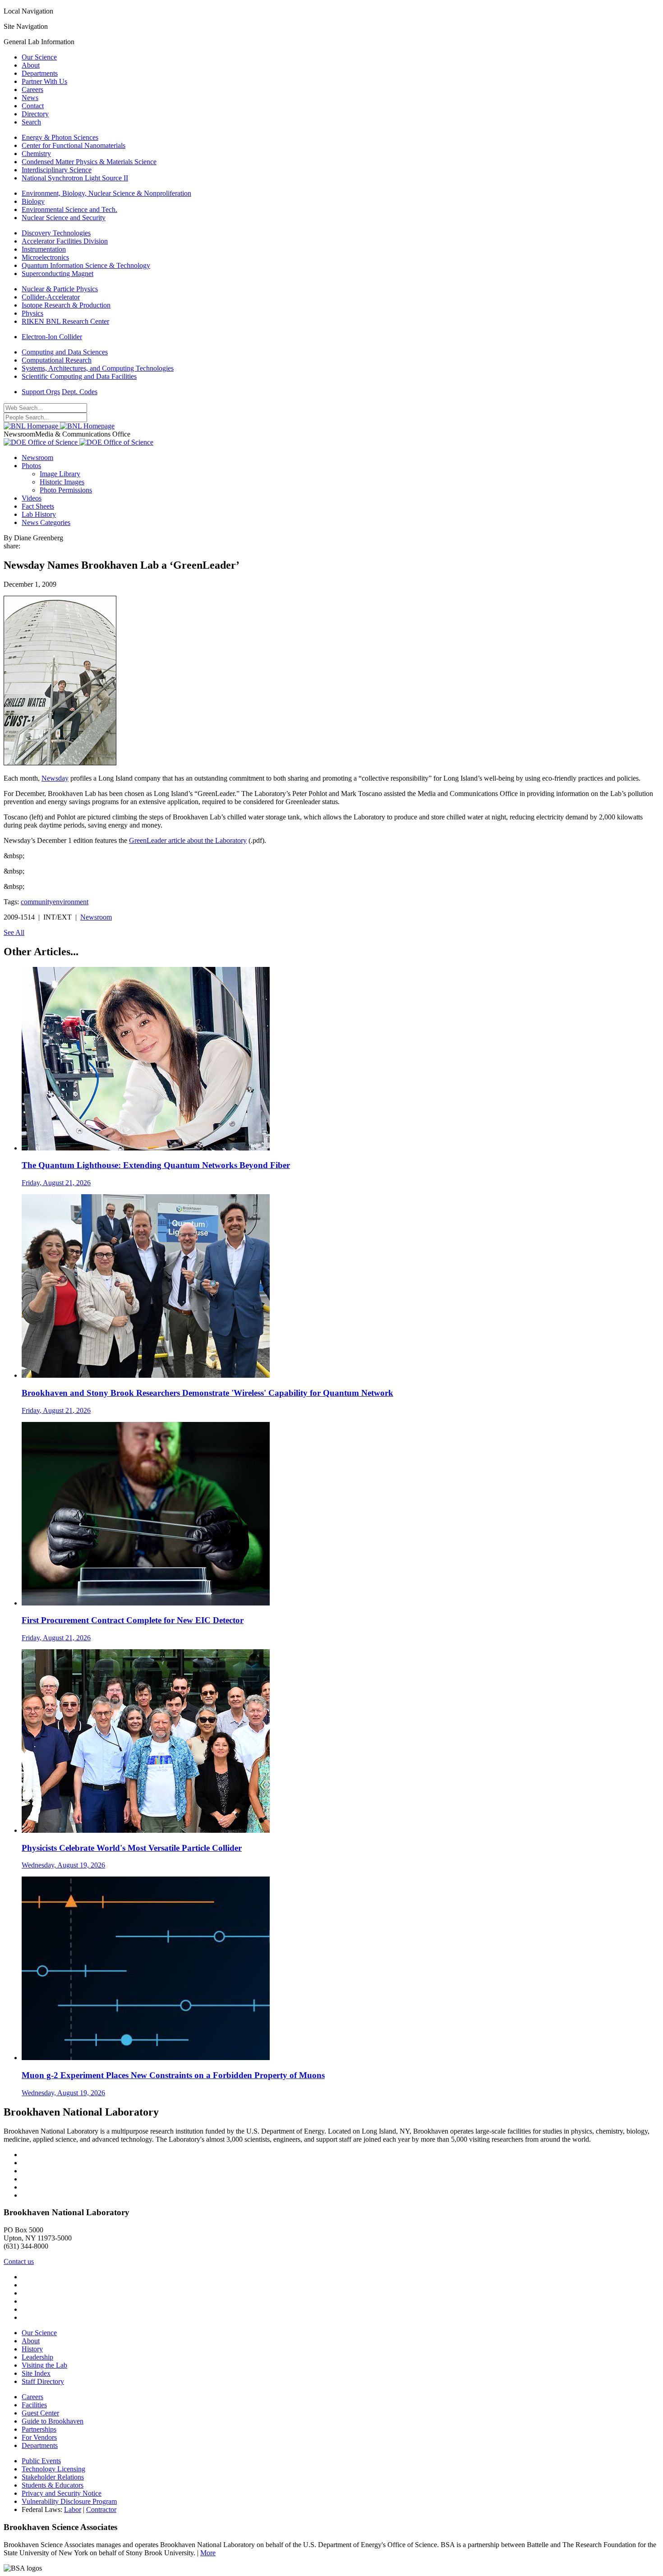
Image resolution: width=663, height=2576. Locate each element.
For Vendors (39, 2437)
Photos (31, 466)
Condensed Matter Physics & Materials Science (89, 162)
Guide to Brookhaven (53, 2421)
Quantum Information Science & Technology (86, 265)
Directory (35, 114)
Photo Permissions (66, 490)
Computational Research (57, 360)
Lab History (39, 514)
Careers (32, 90)
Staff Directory (43, 2381)
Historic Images (62, 482)
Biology (33, 201)
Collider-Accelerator (51, 297)
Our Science (39, 57)
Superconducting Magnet (58, 274)
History (32, 2349)
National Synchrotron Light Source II (75, 178)
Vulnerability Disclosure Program (69, 2501)
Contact (33, 106)
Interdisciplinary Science (57, 170)
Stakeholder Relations (53, 2477)
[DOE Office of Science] (78, 442)
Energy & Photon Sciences (60, 137)
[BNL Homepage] (59, 426)
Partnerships (39, 2429)
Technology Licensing (53, 2469)
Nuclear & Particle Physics (60, 289)
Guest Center (40, 2413)
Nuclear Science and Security (64, 218)
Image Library (60, 474)
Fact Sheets (38, 506)
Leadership (37, 2357)
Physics (32, 313)
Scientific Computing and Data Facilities (79, 376)
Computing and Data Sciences (65, 352)
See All (14, 932)
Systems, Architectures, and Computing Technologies (98, 368)
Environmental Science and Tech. (69, 209)
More (208, 2553)
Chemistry (36, 154)
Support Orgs (41, 392)
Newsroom (37, 458)
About (31, 65)
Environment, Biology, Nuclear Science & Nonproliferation (106, 193)
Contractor (101, 2509)
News (30, 98)
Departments (40, 73)
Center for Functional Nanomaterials (74, 145)
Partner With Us (44, 81)
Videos (32, 498)
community (37, 902)
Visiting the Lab (44, 2365)
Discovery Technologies (56, 233)
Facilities (34, 2405)
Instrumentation (44, 249)
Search (31, 122)
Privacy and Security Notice (62, 2493)
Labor (73, 2509)
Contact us (19, 2261)
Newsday (55, 778)
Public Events (41, 2461)
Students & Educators (53, 2485)
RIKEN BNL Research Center (65, 321)
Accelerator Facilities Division (65, 241)
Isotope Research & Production (66, 305)
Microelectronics (45, 257)
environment (71, 902)
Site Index (36, 2373)
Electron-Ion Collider (52, 337)
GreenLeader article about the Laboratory (188, 840)
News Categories (46, 522)
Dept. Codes (80, 392)
